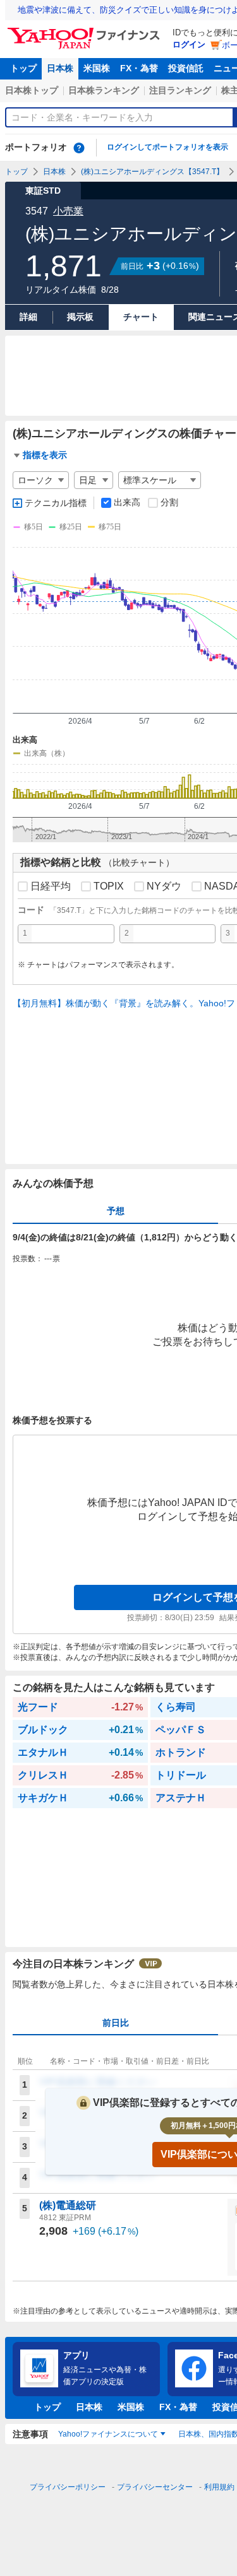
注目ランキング (180, 90)
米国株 (97, 68)
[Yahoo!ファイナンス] (86, 31)
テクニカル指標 (56, 503)
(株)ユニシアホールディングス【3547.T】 (152, 172)
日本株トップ (32, 90)
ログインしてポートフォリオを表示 (167, 147)
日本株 (60, 68)
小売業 (68, 211)
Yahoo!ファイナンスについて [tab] (108, 2434)
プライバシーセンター (155, 2487)
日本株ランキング (104, 90)
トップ (23, 68)
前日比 (116, 2023)
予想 (116, 1211)
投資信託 (186, 68)
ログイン (189, 44)
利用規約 (219, 2487)
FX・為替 (139, 68)
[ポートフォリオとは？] (79, 148)
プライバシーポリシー (68, 2487)
